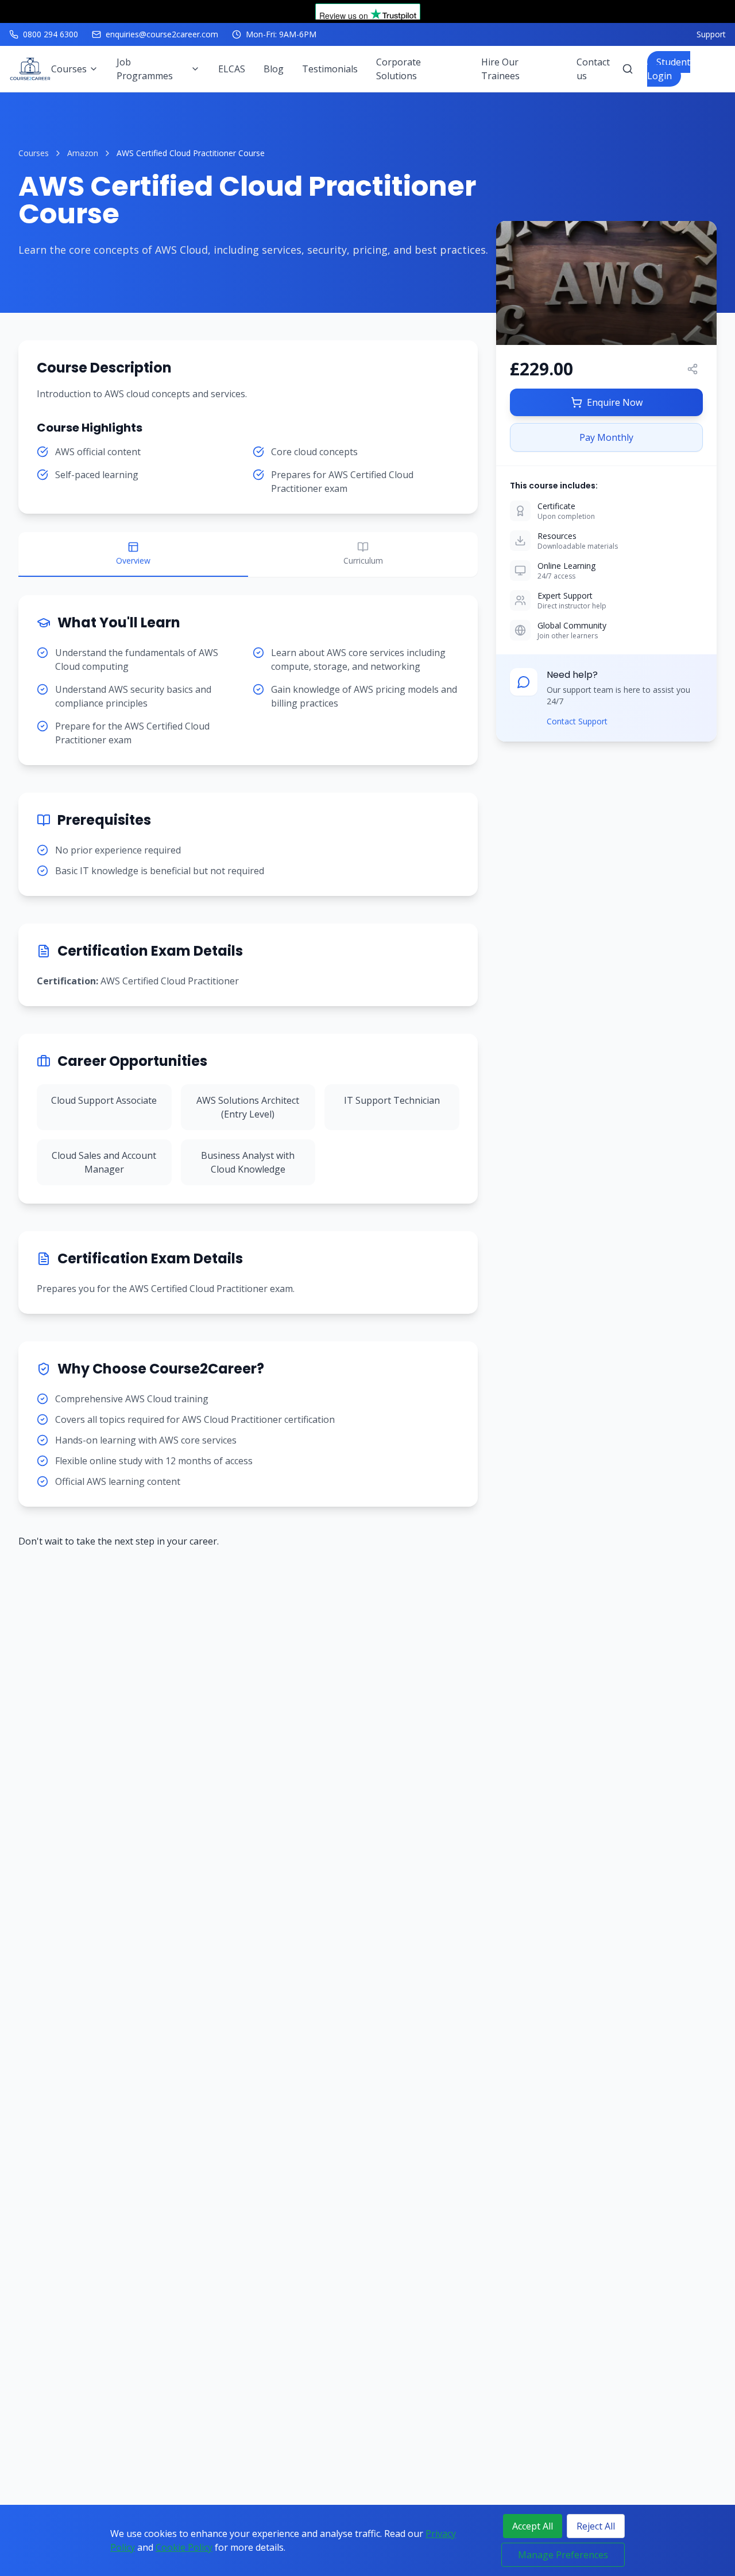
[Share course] (693, 369)
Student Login (669, 69)
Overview (133, 560)
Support (711, 34)
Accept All (533, 2526)
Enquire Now (615, 402)
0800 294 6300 (51, 34)
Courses (34, 153)
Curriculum (363, 560)
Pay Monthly (606, 437)
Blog (274, 69)
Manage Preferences (563, 2555)
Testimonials (330, 69)
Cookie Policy (184, 2547)
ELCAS (232, 69)
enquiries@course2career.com (162, 34)
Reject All (596, 2526)
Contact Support (577, 721)
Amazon (83, 153)
